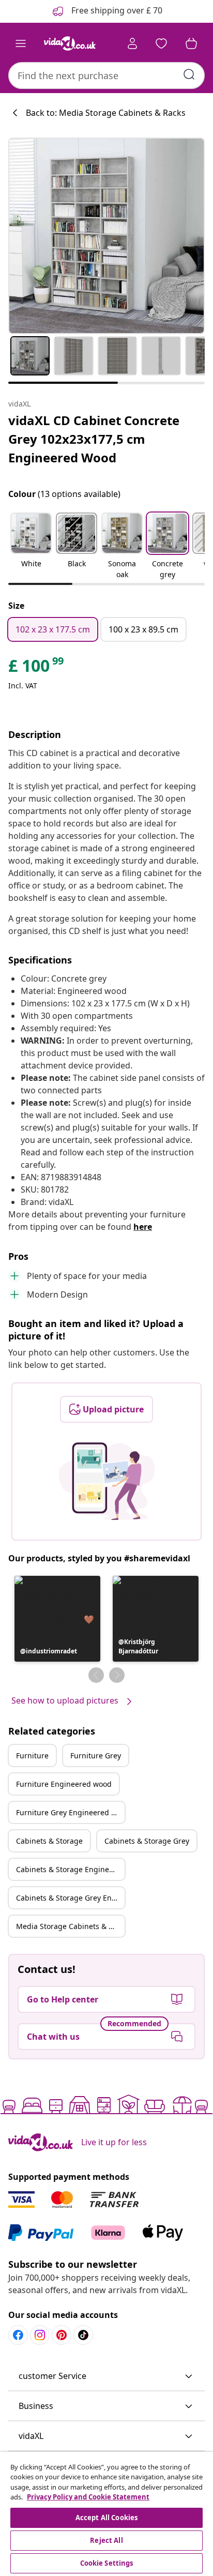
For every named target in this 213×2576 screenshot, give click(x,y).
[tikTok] (83, 2335)
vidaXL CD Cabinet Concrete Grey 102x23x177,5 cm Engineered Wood (94, 439)
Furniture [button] (32, 1756)
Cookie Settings (107, 2563)
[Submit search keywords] (189, 74)
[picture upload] (107, 1481)
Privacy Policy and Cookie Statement (88, 2497)
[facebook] (18, 2335)
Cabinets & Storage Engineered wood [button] (70, 1869)
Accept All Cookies (106, 2518)
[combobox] (106, 76)
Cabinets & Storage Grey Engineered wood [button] (70, 1898)
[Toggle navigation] (21, 43)
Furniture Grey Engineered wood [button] (70, 1812)
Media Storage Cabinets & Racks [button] (70, 1926)
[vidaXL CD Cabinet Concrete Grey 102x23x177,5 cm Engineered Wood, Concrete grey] (106, 236)
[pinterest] (62, 2335)
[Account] (132, 43)
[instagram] (40, 2335)
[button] (31, 547)
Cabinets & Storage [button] (49, 1841)
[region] (106, 2514)
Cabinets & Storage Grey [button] (147, 1841)
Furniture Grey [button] (96, 1756)
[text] (37, 668)
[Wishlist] (161, 43)
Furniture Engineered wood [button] (64, 1784)
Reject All (106, 2540)
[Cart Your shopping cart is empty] (191, 43)
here (143, 1227)
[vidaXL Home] (70, 43)
